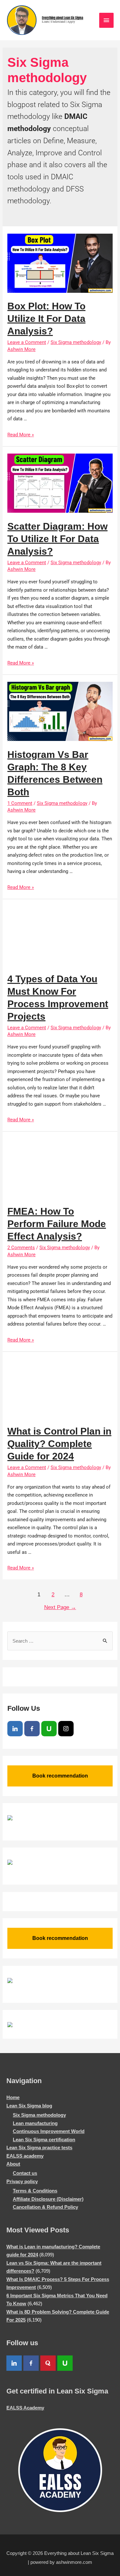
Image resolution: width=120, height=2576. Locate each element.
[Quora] (48, 2363)
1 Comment (20, 803)
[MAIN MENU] (107, 20)
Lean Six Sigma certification (44, 2140)
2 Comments (21, 1248)
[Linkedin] (15, 1729)
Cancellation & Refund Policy (45, 2207)
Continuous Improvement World (49, 2131)
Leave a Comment (27, 342)
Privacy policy (22, 2181)
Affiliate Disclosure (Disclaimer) (48, 2199)
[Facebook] (32, 1729)
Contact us (25, 2173)
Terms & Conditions (35, 2191)
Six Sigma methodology (76, 342)
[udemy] (49, 1729)
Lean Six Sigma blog (29, 2106)
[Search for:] (60, 1641)
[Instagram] (66, 1729)
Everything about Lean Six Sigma (63, 18)
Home (13, 2097)
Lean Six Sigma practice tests (39, 2148)
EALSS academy (25, 2156)
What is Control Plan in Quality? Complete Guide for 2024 (59, 1444)
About (13, 2164)
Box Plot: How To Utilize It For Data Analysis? (46, 319)
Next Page (60, 1607)
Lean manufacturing (35, 2123)
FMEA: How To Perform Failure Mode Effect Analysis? (57, 1224)
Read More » (21, 435)
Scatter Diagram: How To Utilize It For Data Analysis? (57, 539)
